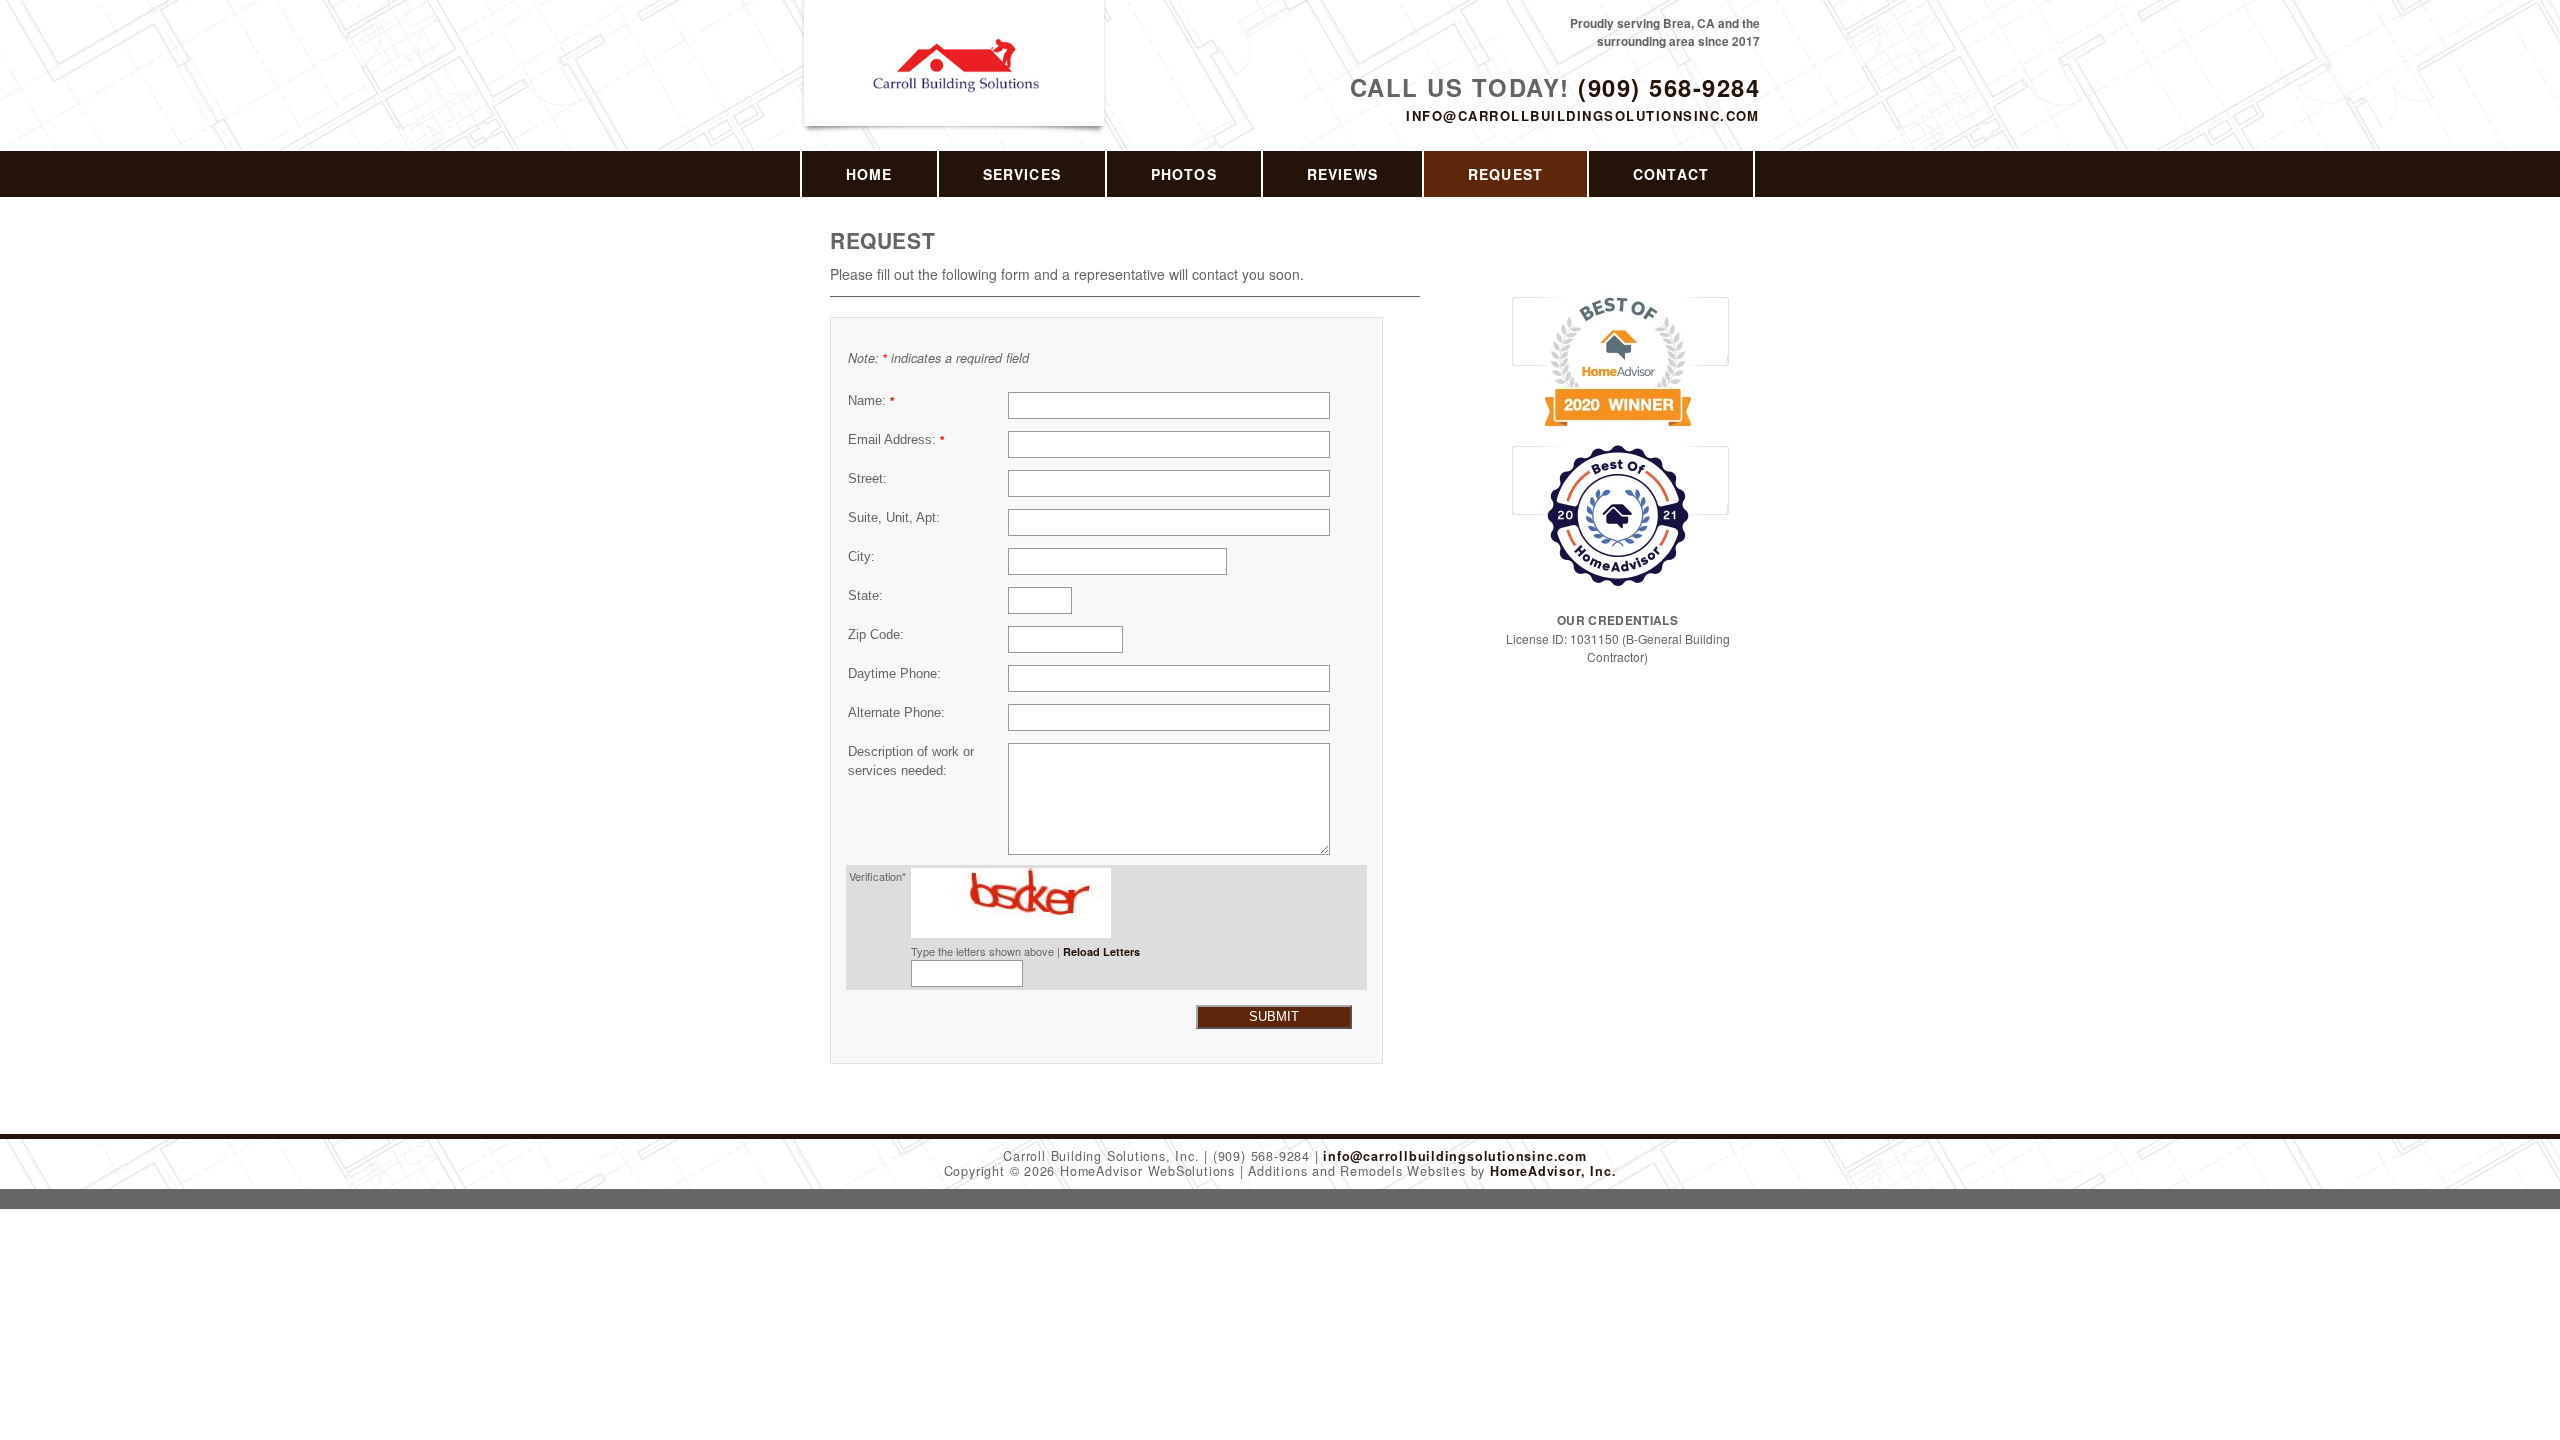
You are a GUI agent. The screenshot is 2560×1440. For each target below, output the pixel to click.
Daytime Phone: (894, 674)
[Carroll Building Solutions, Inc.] (955, 86)
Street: (867, 479)
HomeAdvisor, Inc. (1553, 1171)
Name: (871, 401)
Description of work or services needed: (911, 761)
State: (865, 596)
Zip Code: (876, 635)
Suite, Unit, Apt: (894, 518)
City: (861, 557)
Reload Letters (1101, 951)
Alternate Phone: (896, 713)
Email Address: (896, 440)
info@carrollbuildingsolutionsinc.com (1583, 115)
